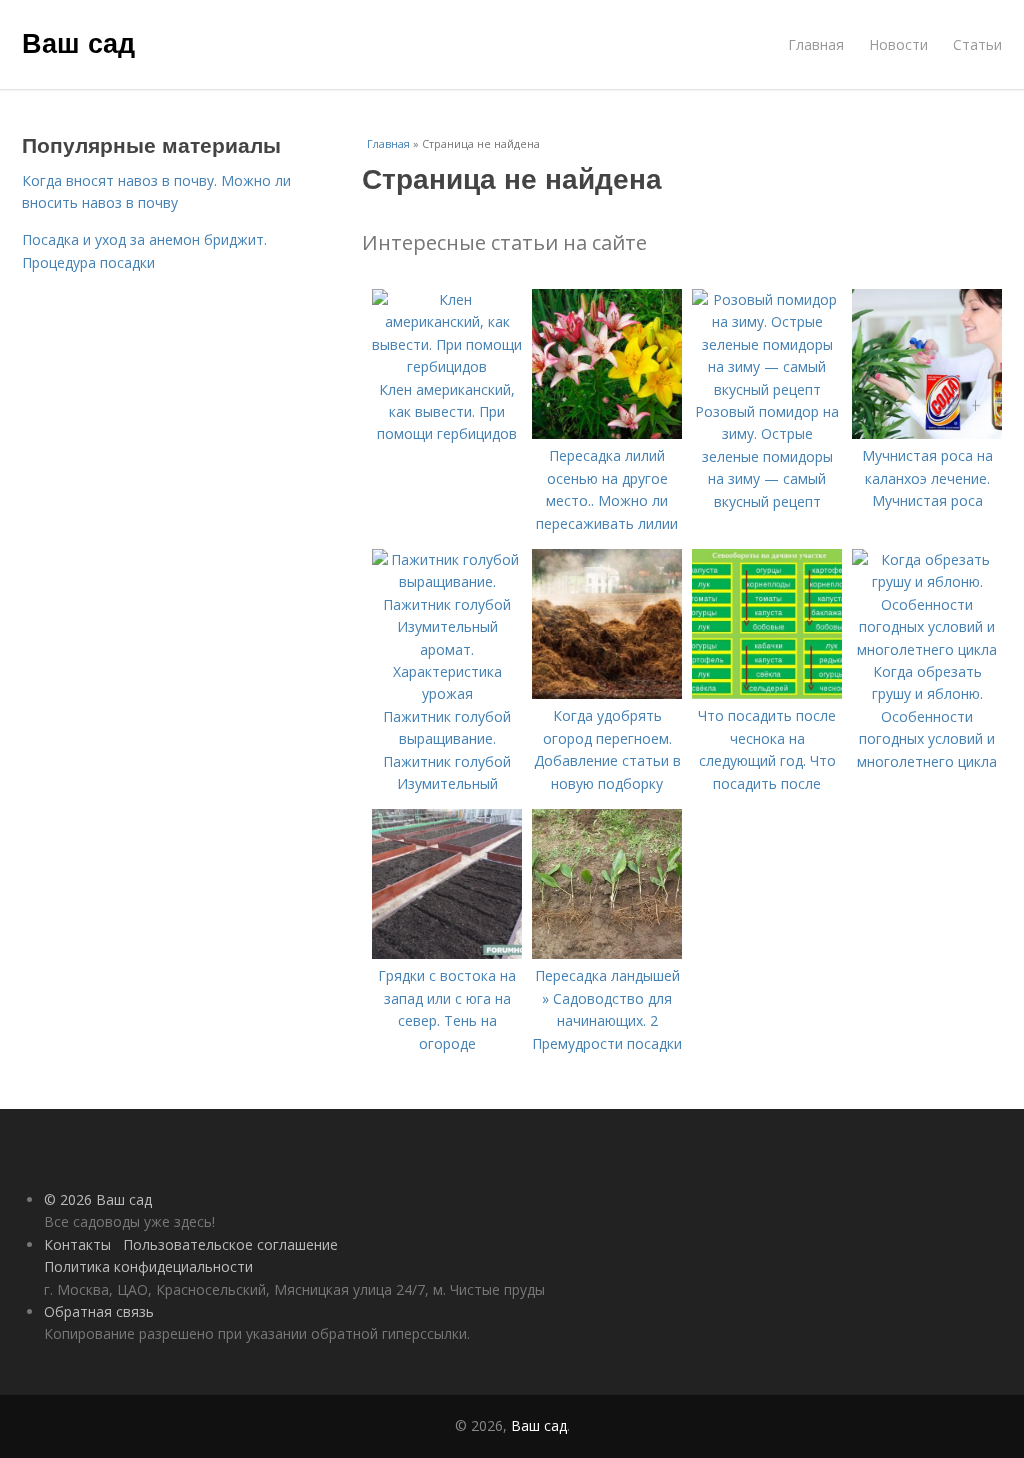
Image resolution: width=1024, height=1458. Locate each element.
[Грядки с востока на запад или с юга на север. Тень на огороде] (447, 953)
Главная (816, 44)
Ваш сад (78, 42)
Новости (898, 44)
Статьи (977, 44)
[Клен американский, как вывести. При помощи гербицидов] (447, 366)
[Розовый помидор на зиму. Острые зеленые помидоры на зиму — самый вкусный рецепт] (767, 389)
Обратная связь (99, 1311)
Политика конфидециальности (148, 1266)
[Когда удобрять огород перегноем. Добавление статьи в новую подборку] (607, 693)
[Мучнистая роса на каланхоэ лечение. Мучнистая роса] (927, 433)
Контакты (77, 1244)
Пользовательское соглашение (230, 1244)
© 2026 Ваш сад (98, 1199)
